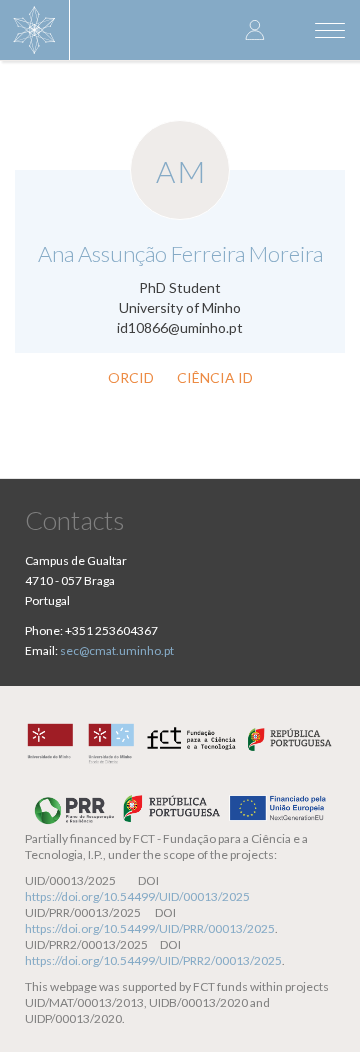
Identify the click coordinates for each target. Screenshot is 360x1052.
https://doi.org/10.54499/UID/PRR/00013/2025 (150, 928)
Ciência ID (215, 377)
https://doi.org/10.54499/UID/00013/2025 (137, 896)
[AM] (180, 131)
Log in (255, 29)
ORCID (131, 377)
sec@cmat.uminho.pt (117, 650)
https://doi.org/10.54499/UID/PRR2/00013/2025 (153, 960)
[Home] (35, 30)
